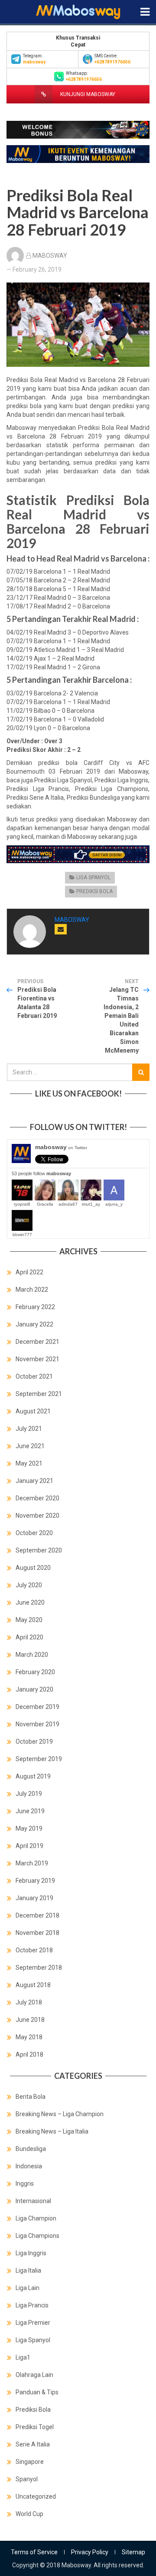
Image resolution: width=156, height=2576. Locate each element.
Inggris (25, 2184)
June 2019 (30, 1811)
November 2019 (37, 1724)
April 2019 (29, 1846)
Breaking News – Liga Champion (60, 2114)
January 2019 (34, 1898)
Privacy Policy (90, 2552)
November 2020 (37, 1516)
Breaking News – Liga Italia (52, 2131)
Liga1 (23, 2357)
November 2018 (37, 1933)
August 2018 (33, 1985)
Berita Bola (31, 2097)
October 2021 (34, 1376)
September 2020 (39, 1550)
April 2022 (29, 1272)
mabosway (61, 1147)
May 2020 (29, 1620)
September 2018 (39, 1968)
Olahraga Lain (34, 2375)
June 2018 (30, 2020)
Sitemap (133, 2552)
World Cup (29, 2514)
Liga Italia (28, 2270)
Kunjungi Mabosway (87, 94)
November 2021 (37, 1359)
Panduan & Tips (37, 2392)
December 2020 (37, 1498)
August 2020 (33, 1568)
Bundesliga (31, 2149)
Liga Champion (36, 2218)
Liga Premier (33, 2323)
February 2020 (35, 1672)
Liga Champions (37, 2236)
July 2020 (29, 1585)
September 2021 (39, 1394)
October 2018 (34, 1950)
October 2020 (34, 1533)
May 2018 (29, 2037)
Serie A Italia (33, 2444)
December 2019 (37, 1707)
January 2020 (34, 1689)
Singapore (30, 2462)
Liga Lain (28, 2288)
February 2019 (35, 1881)
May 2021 (29, 1463)
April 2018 (29, 2054)
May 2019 (29, 1828)
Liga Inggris (31, 2253)
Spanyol (27, 2479)
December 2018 (37, 1915)
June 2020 (30, 1602)
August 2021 (33, 1411)
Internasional (33, 2201)
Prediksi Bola (94, 891)
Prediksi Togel (35, 2427)
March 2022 (32, 1290)
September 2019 (39, 1759)
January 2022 (34, 1324)
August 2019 (33, 1776)
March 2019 (32, 1863)
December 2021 (37, 1342)
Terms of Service (34, 2552)
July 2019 (29, 1794)
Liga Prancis (32, 2305)
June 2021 (30, 1446)
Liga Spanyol (93, 878)
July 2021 (29, 1429)
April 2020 (29, 1637)
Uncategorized (36, 2496)
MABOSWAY (50, 256)
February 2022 (35, 1307)
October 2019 (34, 1742)
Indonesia (29, 2166)
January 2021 (34, 1481)
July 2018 (29, 2002)
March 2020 (32, 1655)
